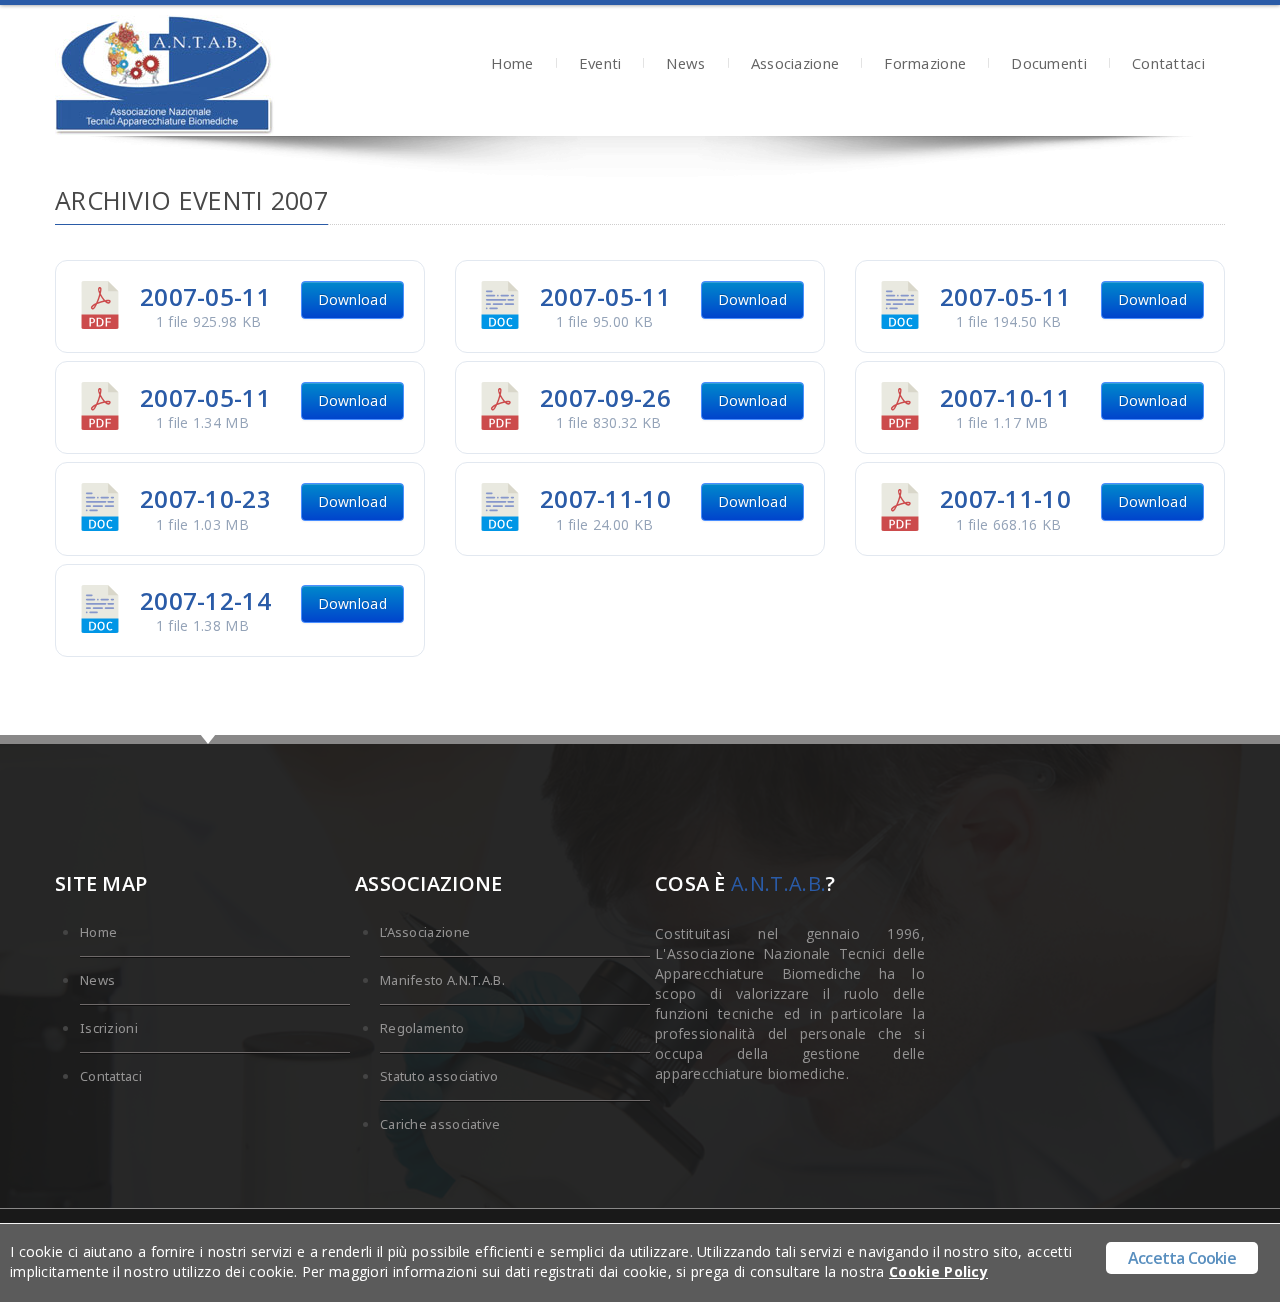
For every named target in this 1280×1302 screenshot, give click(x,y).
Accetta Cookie (1182, 1258)
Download (352, 299)
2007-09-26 (605, 397)
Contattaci (1168, 65)
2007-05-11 (205, 296)
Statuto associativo (439, 1076)
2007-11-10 (605, 498)
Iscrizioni (109, 1028)
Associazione (795, 65)
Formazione (925, 65)
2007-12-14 (205, 600)
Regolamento (422, 1028)
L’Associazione (425, 932)
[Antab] (165, 75)
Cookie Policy (938, 1271)
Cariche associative (440, 1124)
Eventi (600, 65)
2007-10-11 (1005, 397)
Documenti (1049, 65)
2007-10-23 (205, 498)
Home (512, 65)
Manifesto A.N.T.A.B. (442, 980)
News (685, 65)
